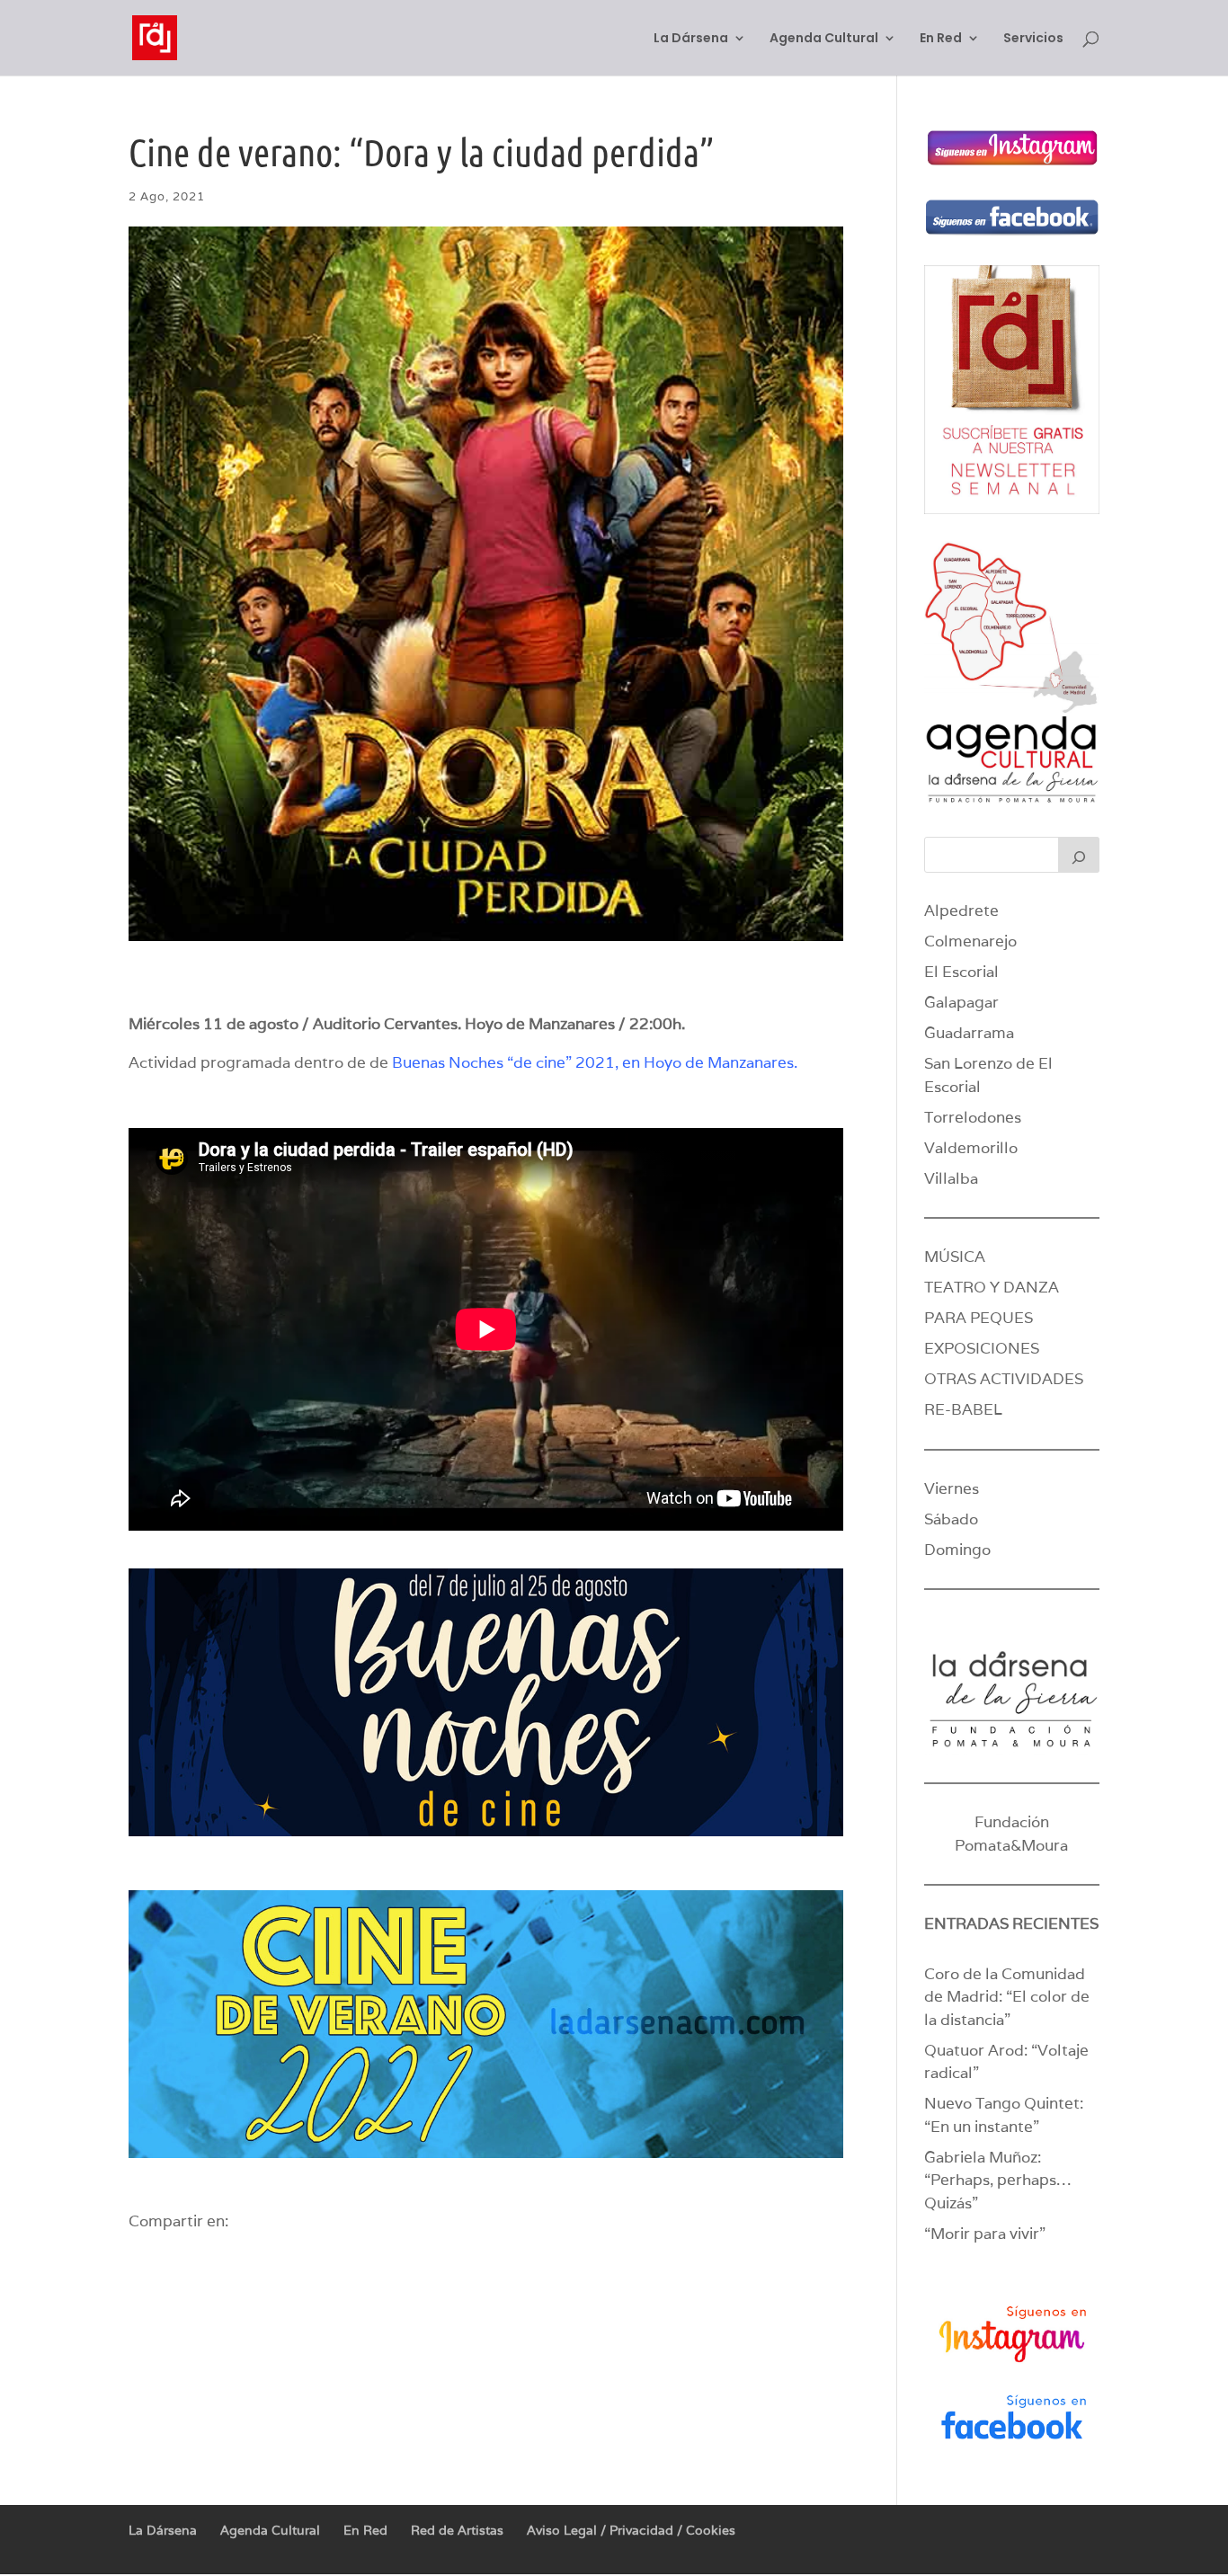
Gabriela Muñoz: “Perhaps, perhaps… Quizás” (997, 2180)
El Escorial (961, 972)
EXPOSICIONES (982, 1348)
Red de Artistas (457, 2530)
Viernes (952, 1488)
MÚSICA (955, 1257)
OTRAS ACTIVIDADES (1004, 1379)
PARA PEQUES (979, 1318)
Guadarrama (969, 1033)
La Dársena (691, 39)
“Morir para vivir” (985, 2234)
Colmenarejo (970, 941)
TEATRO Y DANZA (992, 1287)
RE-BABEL (963, 1409)
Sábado (951, 1519)
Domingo (957, 1550)
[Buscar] (1079, 855)
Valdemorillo (971, 1148)
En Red (941, 39)
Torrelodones (973, 1117)
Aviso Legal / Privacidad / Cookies (631, 2530)
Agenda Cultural (824, 39)
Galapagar (961, 1002)
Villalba (951, 1178)
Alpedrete (961, 910)
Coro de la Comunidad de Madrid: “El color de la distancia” (1007, 1997)
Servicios (1033, 39)
